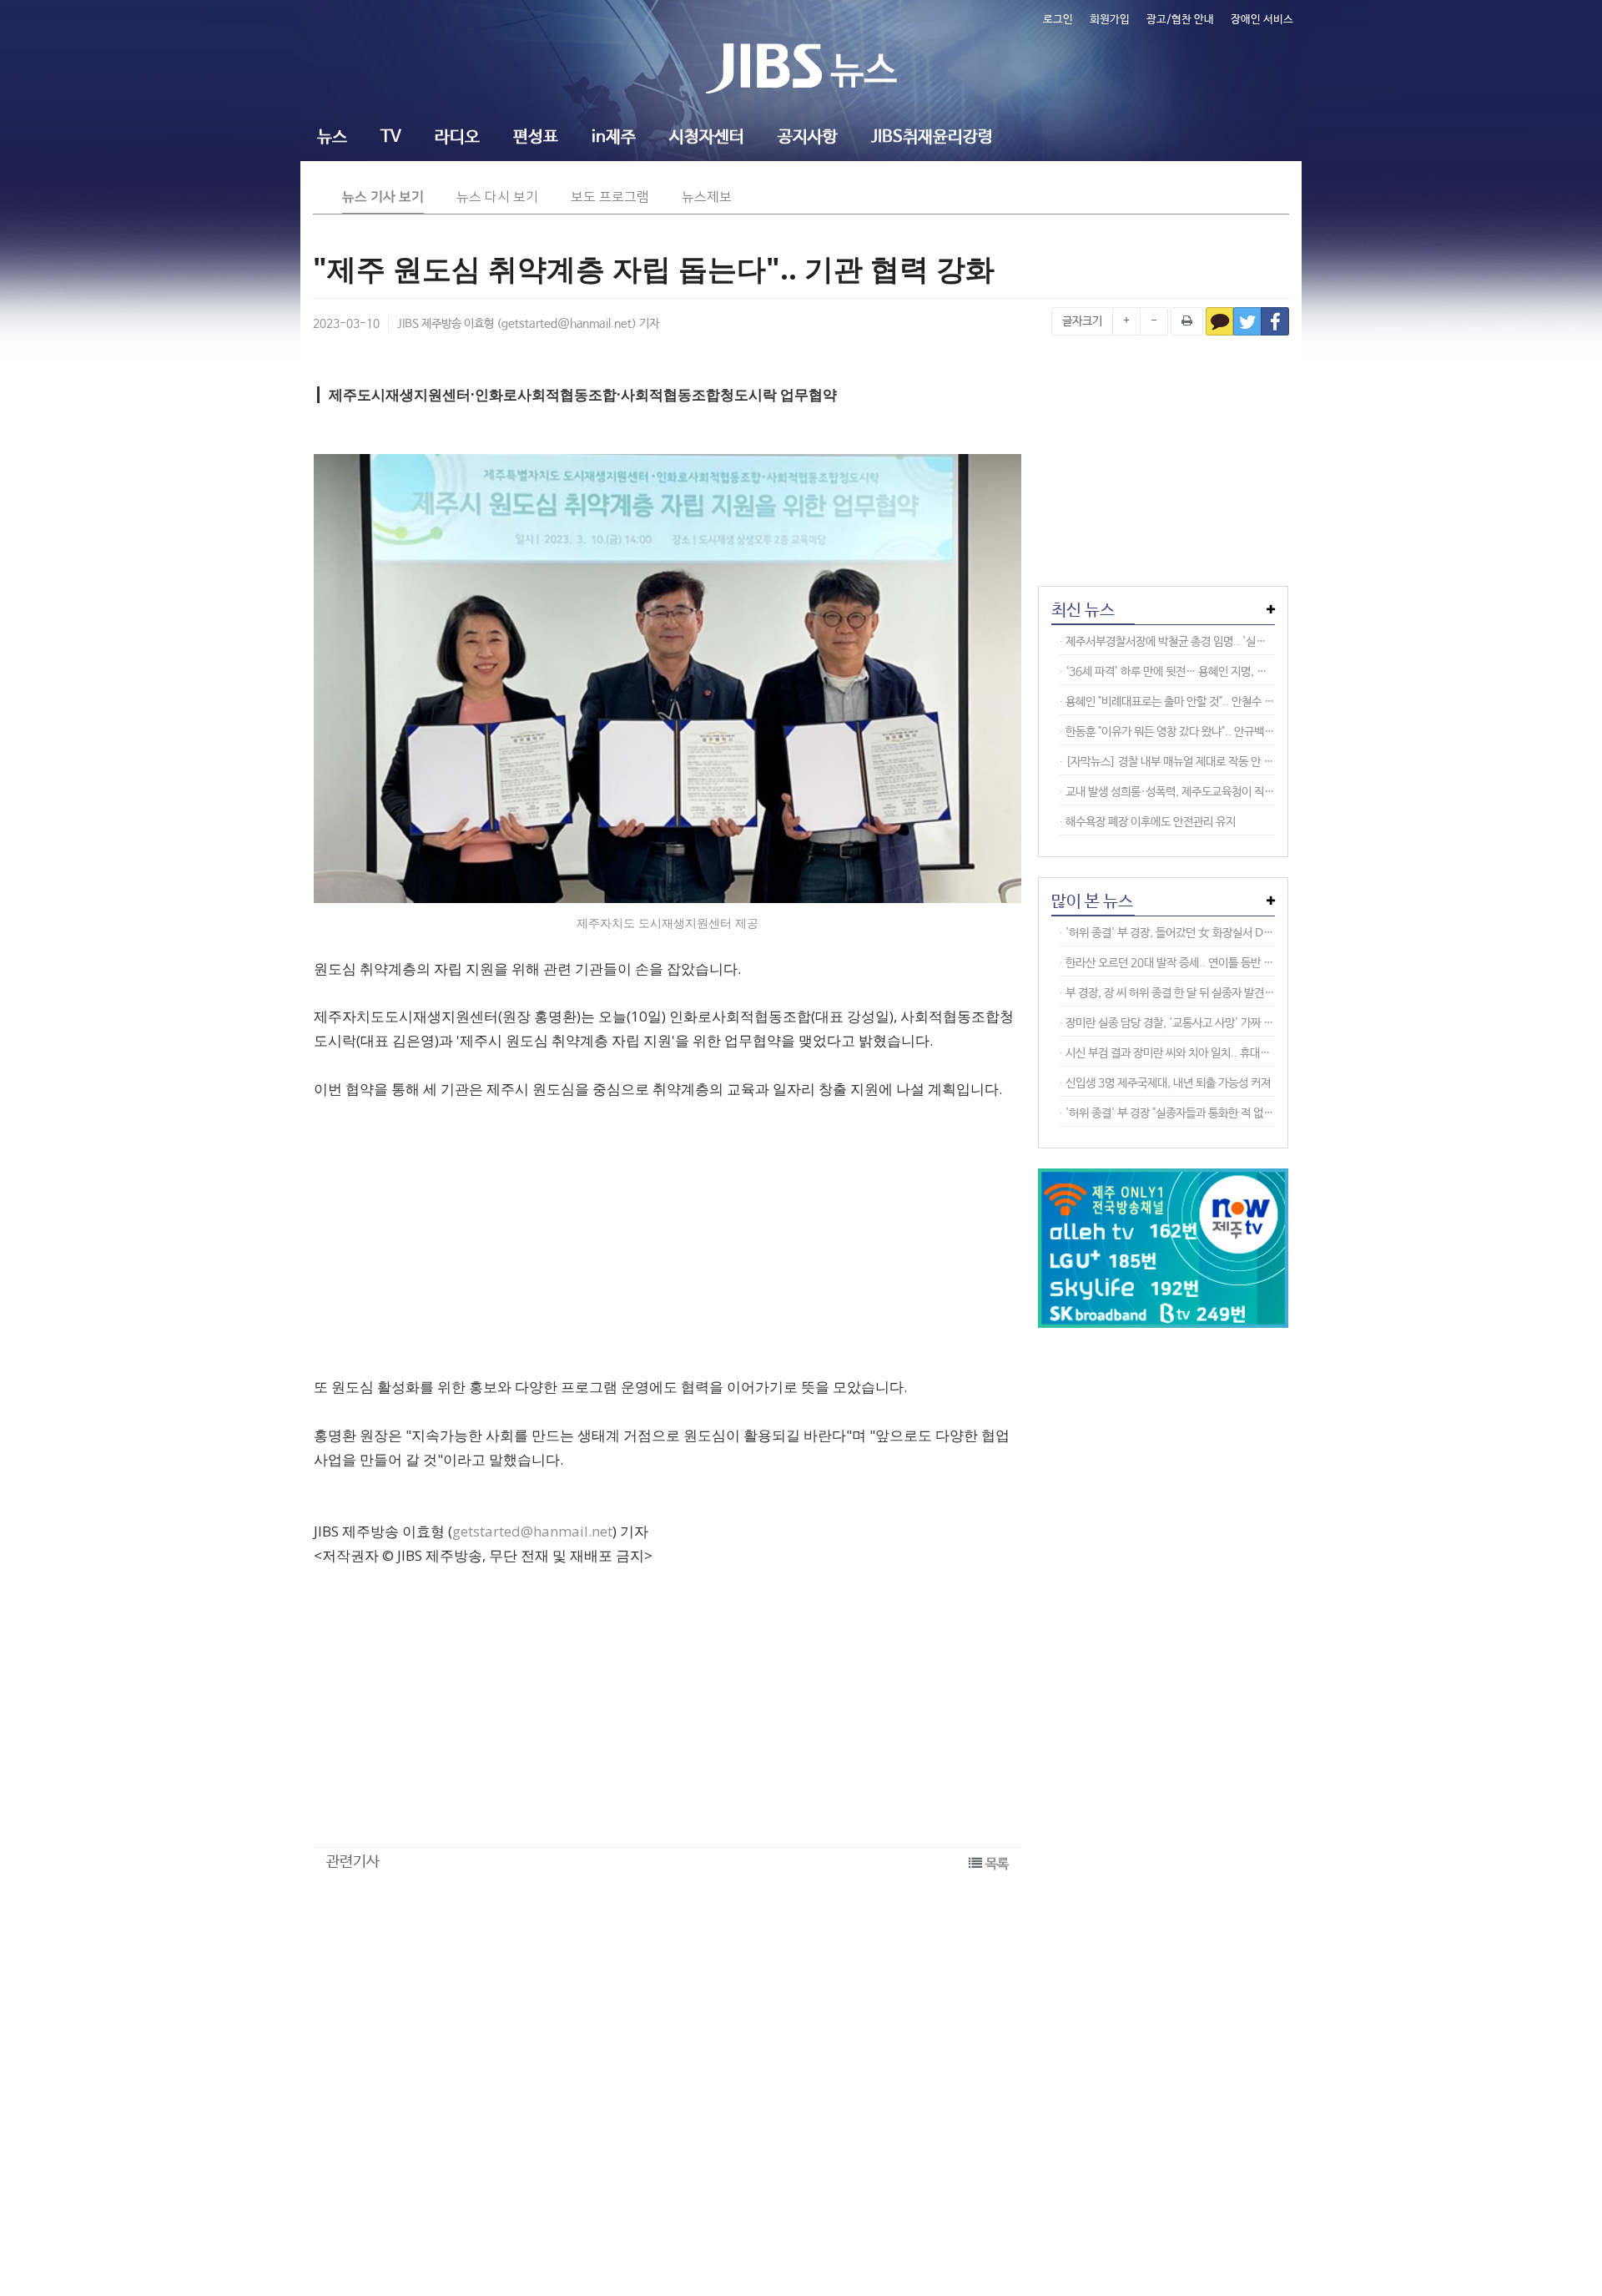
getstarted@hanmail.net (567, 324)
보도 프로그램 (610, 197)
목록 (997, 1864)
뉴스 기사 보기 (383, 197)
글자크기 (1082, 321)
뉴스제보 (707, 197)
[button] (332, 139)
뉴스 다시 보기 (497, 197)
